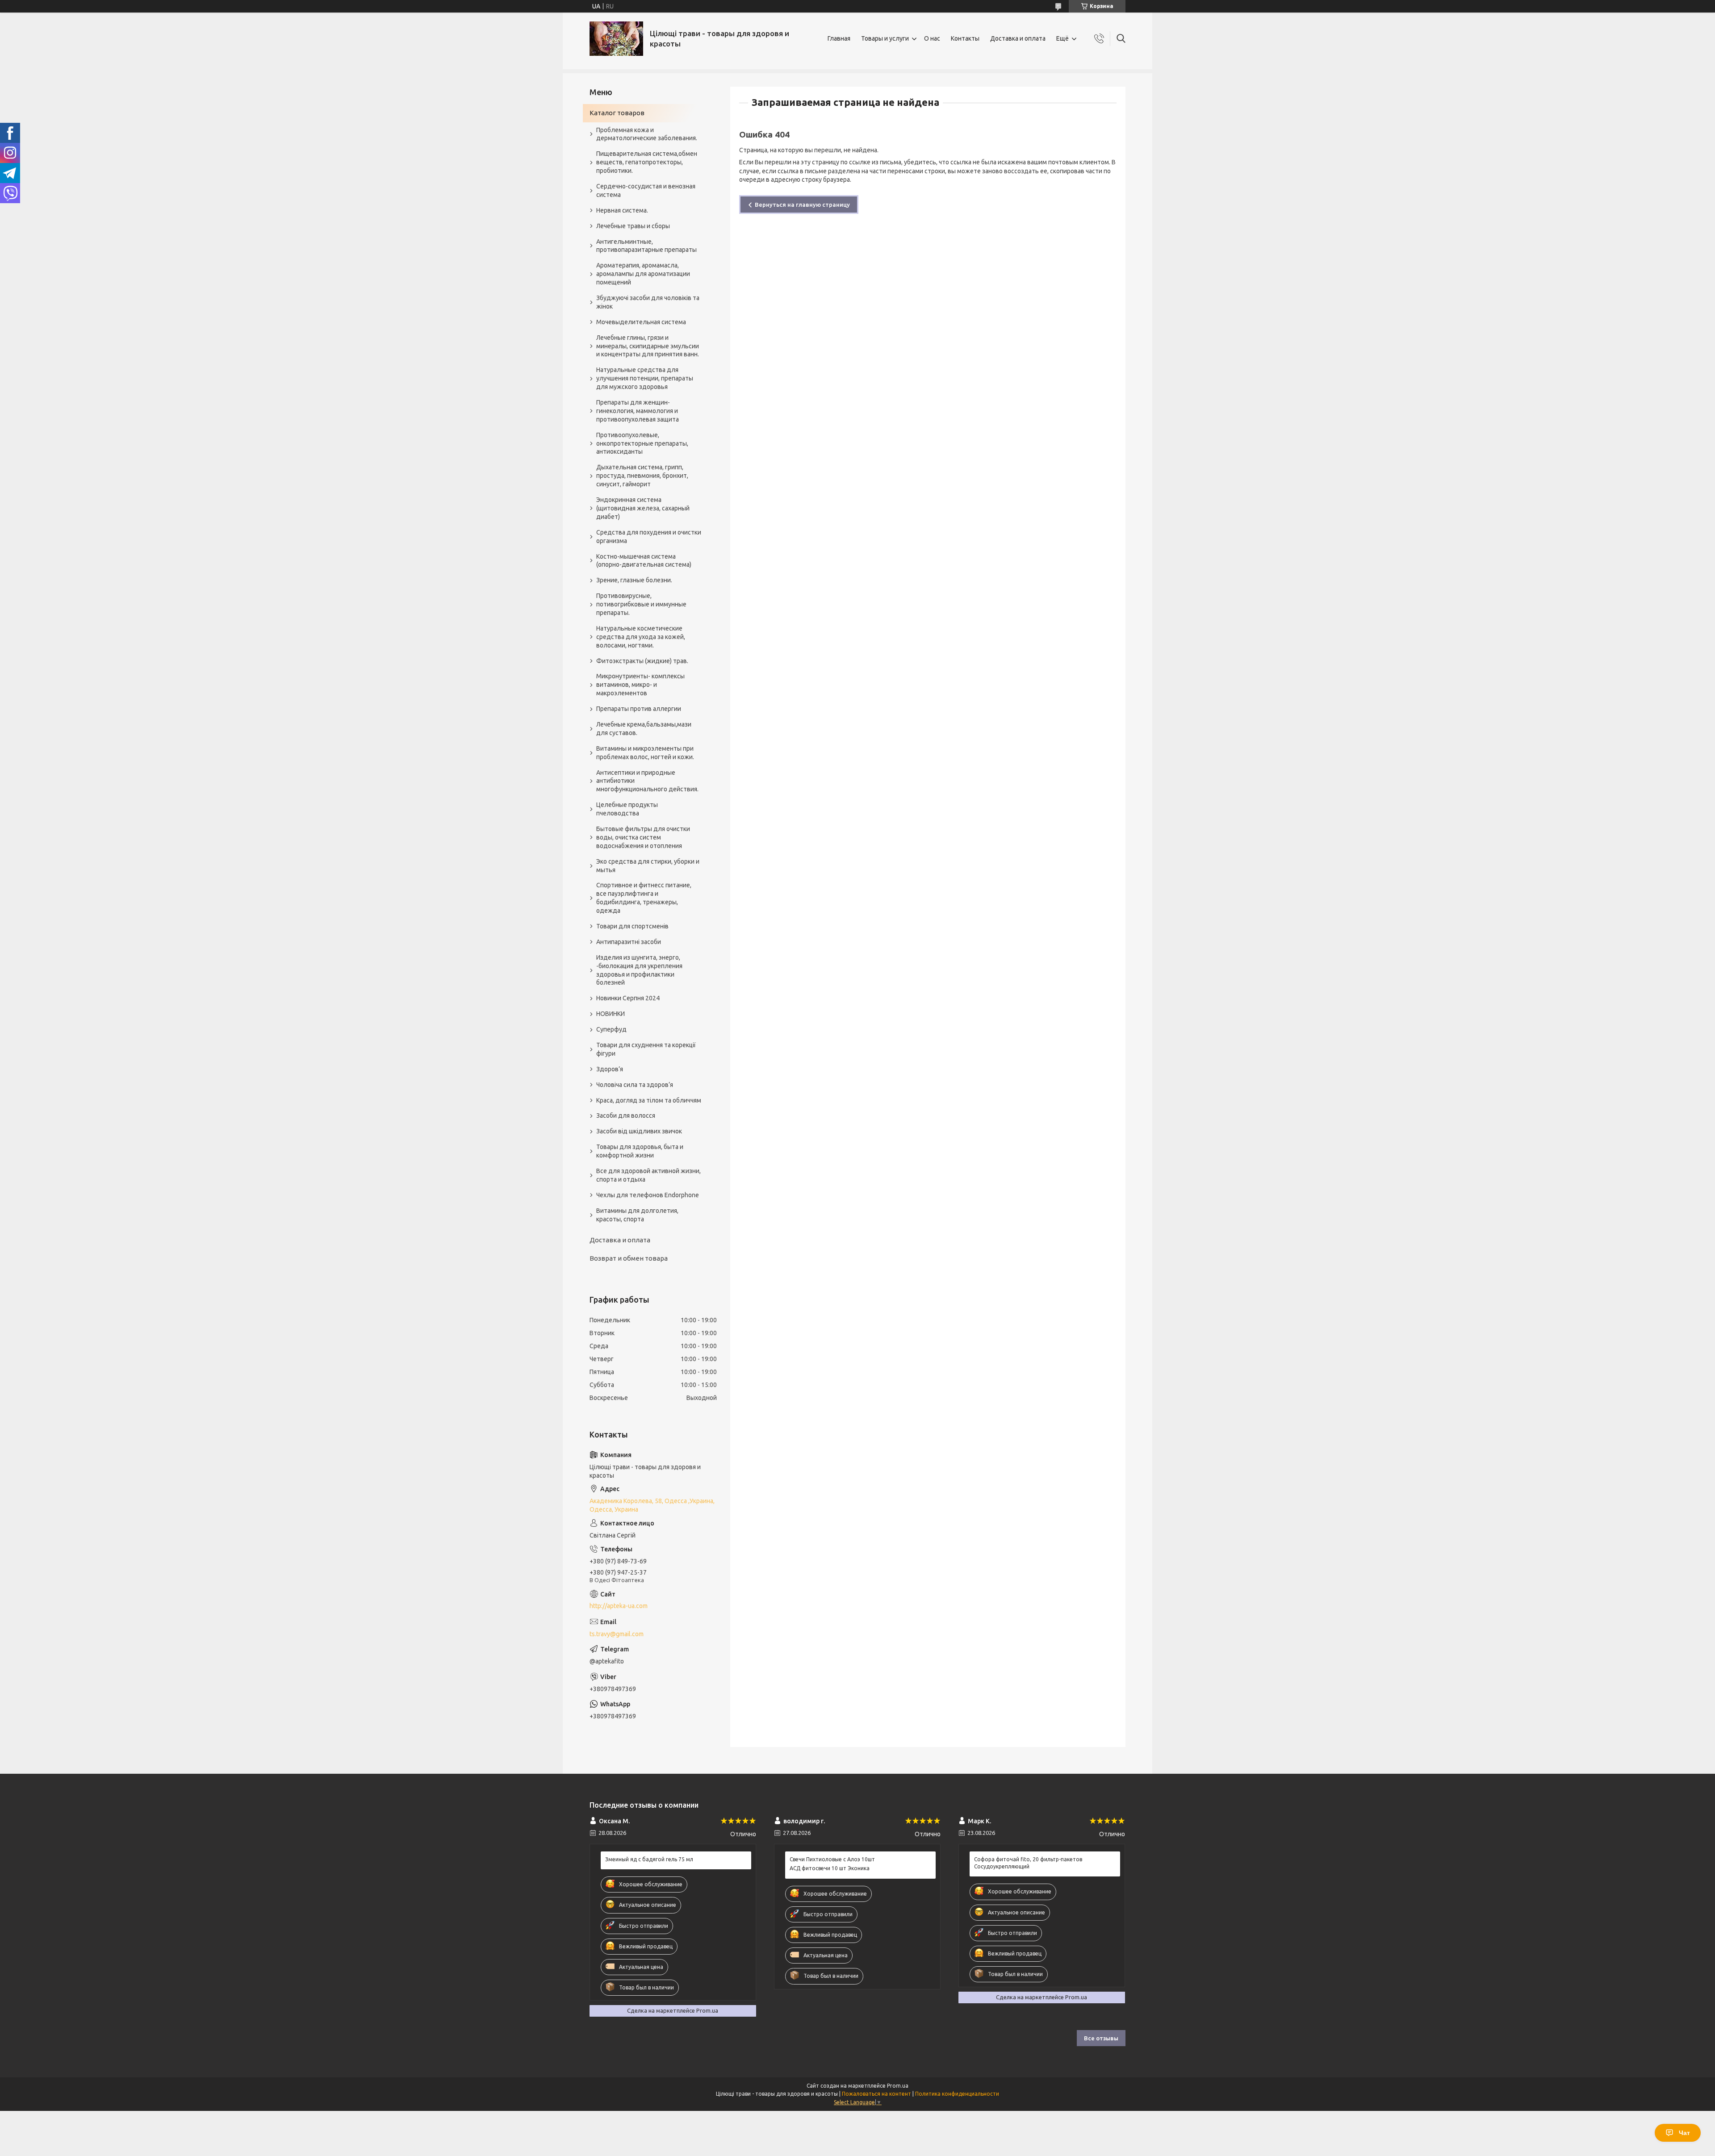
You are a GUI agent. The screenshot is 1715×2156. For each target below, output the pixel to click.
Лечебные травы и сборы (633, 226)
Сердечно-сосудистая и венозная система (646, 190)
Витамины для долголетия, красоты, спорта (637, 1215)
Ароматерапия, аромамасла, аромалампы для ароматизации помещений (643, 274)
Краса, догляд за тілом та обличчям (649, 1100)
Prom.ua (898, 2086)
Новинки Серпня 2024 (628, 998)
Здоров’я (610, 1069)
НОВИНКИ (611, 1014)
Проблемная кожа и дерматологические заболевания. (647, 134)
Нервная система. (622, 210)
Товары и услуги (885, 38)
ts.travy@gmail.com (617, 1634)
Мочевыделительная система (641, 322)
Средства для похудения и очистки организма (649, 537)
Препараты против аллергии (639, 709)
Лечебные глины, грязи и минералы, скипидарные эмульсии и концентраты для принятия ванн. (648, 346)
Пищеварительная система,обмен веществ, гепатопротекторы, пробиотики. (647, 162)
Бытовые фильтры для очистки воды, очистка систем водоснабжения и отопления (643, 837)
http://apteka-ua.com (619, 1606)
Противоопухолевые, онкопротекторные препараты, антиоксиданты (642, 443)
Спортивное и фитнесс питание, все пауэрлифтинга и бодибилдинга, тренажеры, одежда (644, 898)
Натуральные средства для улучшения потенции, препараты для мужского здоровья (645, 378)
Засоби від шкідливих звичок (639, 1131)
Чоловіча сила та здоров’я (635, 1085)
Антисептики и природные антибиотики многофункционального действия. (647, 781)
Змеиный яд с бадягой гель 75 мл (649, 1859)
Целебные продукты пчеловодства (627, 809)
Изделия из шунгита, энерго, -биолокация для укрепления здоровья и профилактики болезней (639, 970)
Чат (1684, 2133)
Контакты (965, 38)
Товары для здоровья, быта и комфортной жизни (640, 1151)
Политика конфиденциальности (957, 2094)
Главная (839, 38)
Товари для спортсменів (632, 926)
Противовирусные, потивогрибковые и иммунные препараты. (641, 604)
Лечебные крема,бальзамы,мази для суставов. (644, 729)
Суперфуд (611, 1029)
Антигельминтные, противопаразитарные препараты (646, 246)
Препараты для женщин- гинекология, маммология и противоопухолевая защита (638, 411)
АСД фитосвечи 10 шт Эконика (830, 1868)
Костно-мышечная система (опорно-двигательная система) (644, 561)
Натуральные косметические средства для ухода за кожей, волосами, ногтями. (641, 637)
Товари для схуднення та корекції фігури (646, 1049)
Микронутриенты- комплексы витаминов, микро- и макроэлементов (640, 685)
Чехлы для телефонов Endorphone (648, 1195)
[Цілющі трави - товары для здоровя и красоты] (616, 39)
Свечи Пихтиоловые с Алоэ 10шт (832, 1859)
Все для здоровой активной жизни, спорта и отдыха (648, 1175)
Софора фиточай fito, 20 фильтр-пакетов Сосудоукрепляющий (1028, 1863)
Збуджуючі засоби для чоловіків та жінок (648, 302)
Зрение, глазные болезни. (634, 580)
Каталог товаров (617, 113)
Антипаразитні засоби (629, 942)
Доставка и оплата (1018, 38)
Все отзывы (1101, 2038)
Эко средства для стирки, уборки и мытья (648, 866)
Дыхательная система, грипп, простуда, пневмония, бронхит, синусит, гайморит (642, 476)
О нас (932, 38)
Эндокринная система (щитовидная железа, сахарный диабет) (643, 508)
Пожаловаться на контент (876, 2094)
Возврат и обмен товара (629, 1258)
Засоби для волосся (626, 1116)
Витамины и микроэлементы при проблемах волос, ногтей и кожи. (645, 753)
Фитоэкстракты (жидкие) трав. (642, 661)
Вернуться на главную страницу (802, 205)
